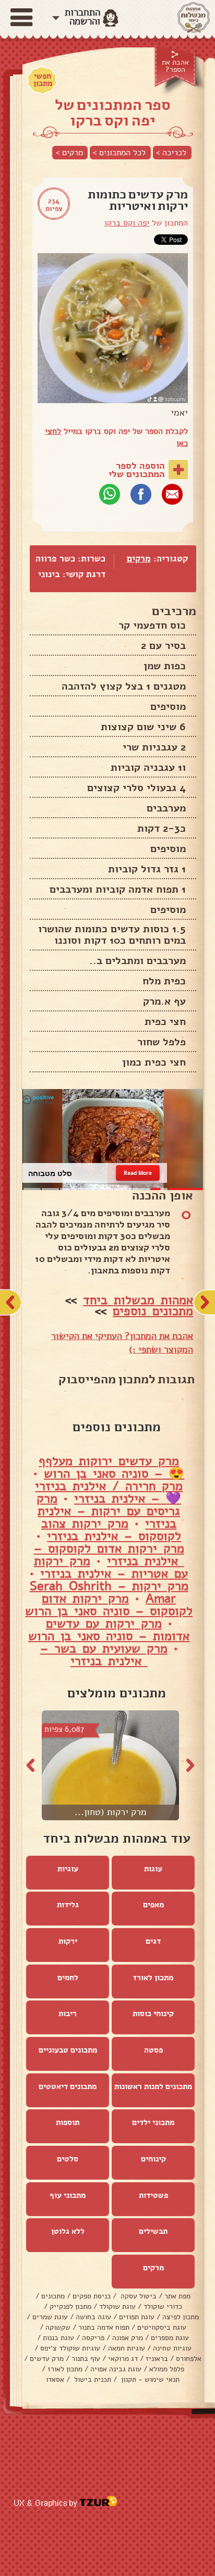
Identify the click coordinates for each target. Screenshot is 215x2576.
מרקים (139, 559)
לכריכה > (171, 153)
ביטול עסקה (138, 2296)
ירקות (68, 1941)
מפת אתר (177, 2296)
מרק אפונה (128, 2338)
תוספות (68, 2122)
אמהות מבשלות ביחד (138, 1300)
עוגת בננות (58, 2338)
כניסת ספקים (92, 2296)
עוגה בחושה (93, 2317)
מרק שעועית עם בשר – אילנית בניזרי (104, 1655)
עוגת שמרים (50, 2317)
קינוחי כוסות (153, 2014)
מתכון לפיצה (181, 2317)
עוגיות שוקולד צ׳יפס (70, 2348)
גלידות (68, 1905)
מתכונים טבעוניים (68, 2050)
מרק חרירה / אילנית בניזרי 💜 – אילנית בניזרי (109, 1492)
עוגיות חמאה (127, 2348)
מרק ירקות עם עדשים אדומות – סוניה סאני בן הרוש (109, 1630)
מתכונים (53, 2296)
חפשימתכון (43, 80)
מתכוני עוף (68, 2195)
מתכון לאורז (153, 1978)
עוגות (153, 1869)
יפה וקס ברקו (127, 223)
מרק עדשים (47, 2359)
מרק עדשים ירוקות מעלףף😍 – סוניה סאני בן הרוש (111, 1467)
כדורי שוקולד (163, 2306)
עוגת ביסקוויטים (162, 2327)
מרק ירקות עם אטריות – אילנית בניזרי (111, 1567)
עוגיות (68, 1869)
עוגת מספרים (170, 2338)
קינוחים (153, 2159)
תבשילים (153, 2231)
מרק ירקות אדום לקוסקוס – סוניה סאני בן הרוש (109, 1605)
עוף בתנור (86, 2359)
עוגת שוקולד (117, 2306)
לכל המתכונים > (119, 153)
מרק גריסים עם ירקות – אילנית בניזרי (108, 1511)
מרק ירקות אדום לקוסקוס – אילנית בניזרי (109, 1555)
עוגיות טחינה (172, 2348)
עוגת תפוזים (137, 2317)
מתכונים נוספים (153, 1311)
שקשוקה (58, 2327)
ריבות (68, 2014)
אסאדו (55, 2379)
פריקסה (93, 2338)
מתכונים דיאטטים (68, 2086)
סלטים (68, 2159)
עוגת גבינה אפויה (116, 2369)
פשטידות (153, 2195)
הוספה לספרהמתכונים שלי (137, 470)
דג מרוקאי (123, 2359)
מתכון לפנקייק (70, 2306)
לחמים (68, 1978)
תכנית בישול (92, 2379)
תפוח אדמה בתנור (104, 2327)
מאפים (153, 1905)
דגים (153, 1941)
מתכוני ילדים (153, 2122)
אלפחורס (189, 2359)
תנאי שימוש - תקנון (149, 2379)
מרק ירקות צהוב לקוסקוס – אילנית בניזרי (111, 1530)
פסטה (153, 2050)
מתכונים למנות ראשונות (153, 2086)
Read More (138, 1173)
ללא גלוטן (68, 2231)
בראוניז (157, 2359)
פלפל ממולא (167, 2369)
